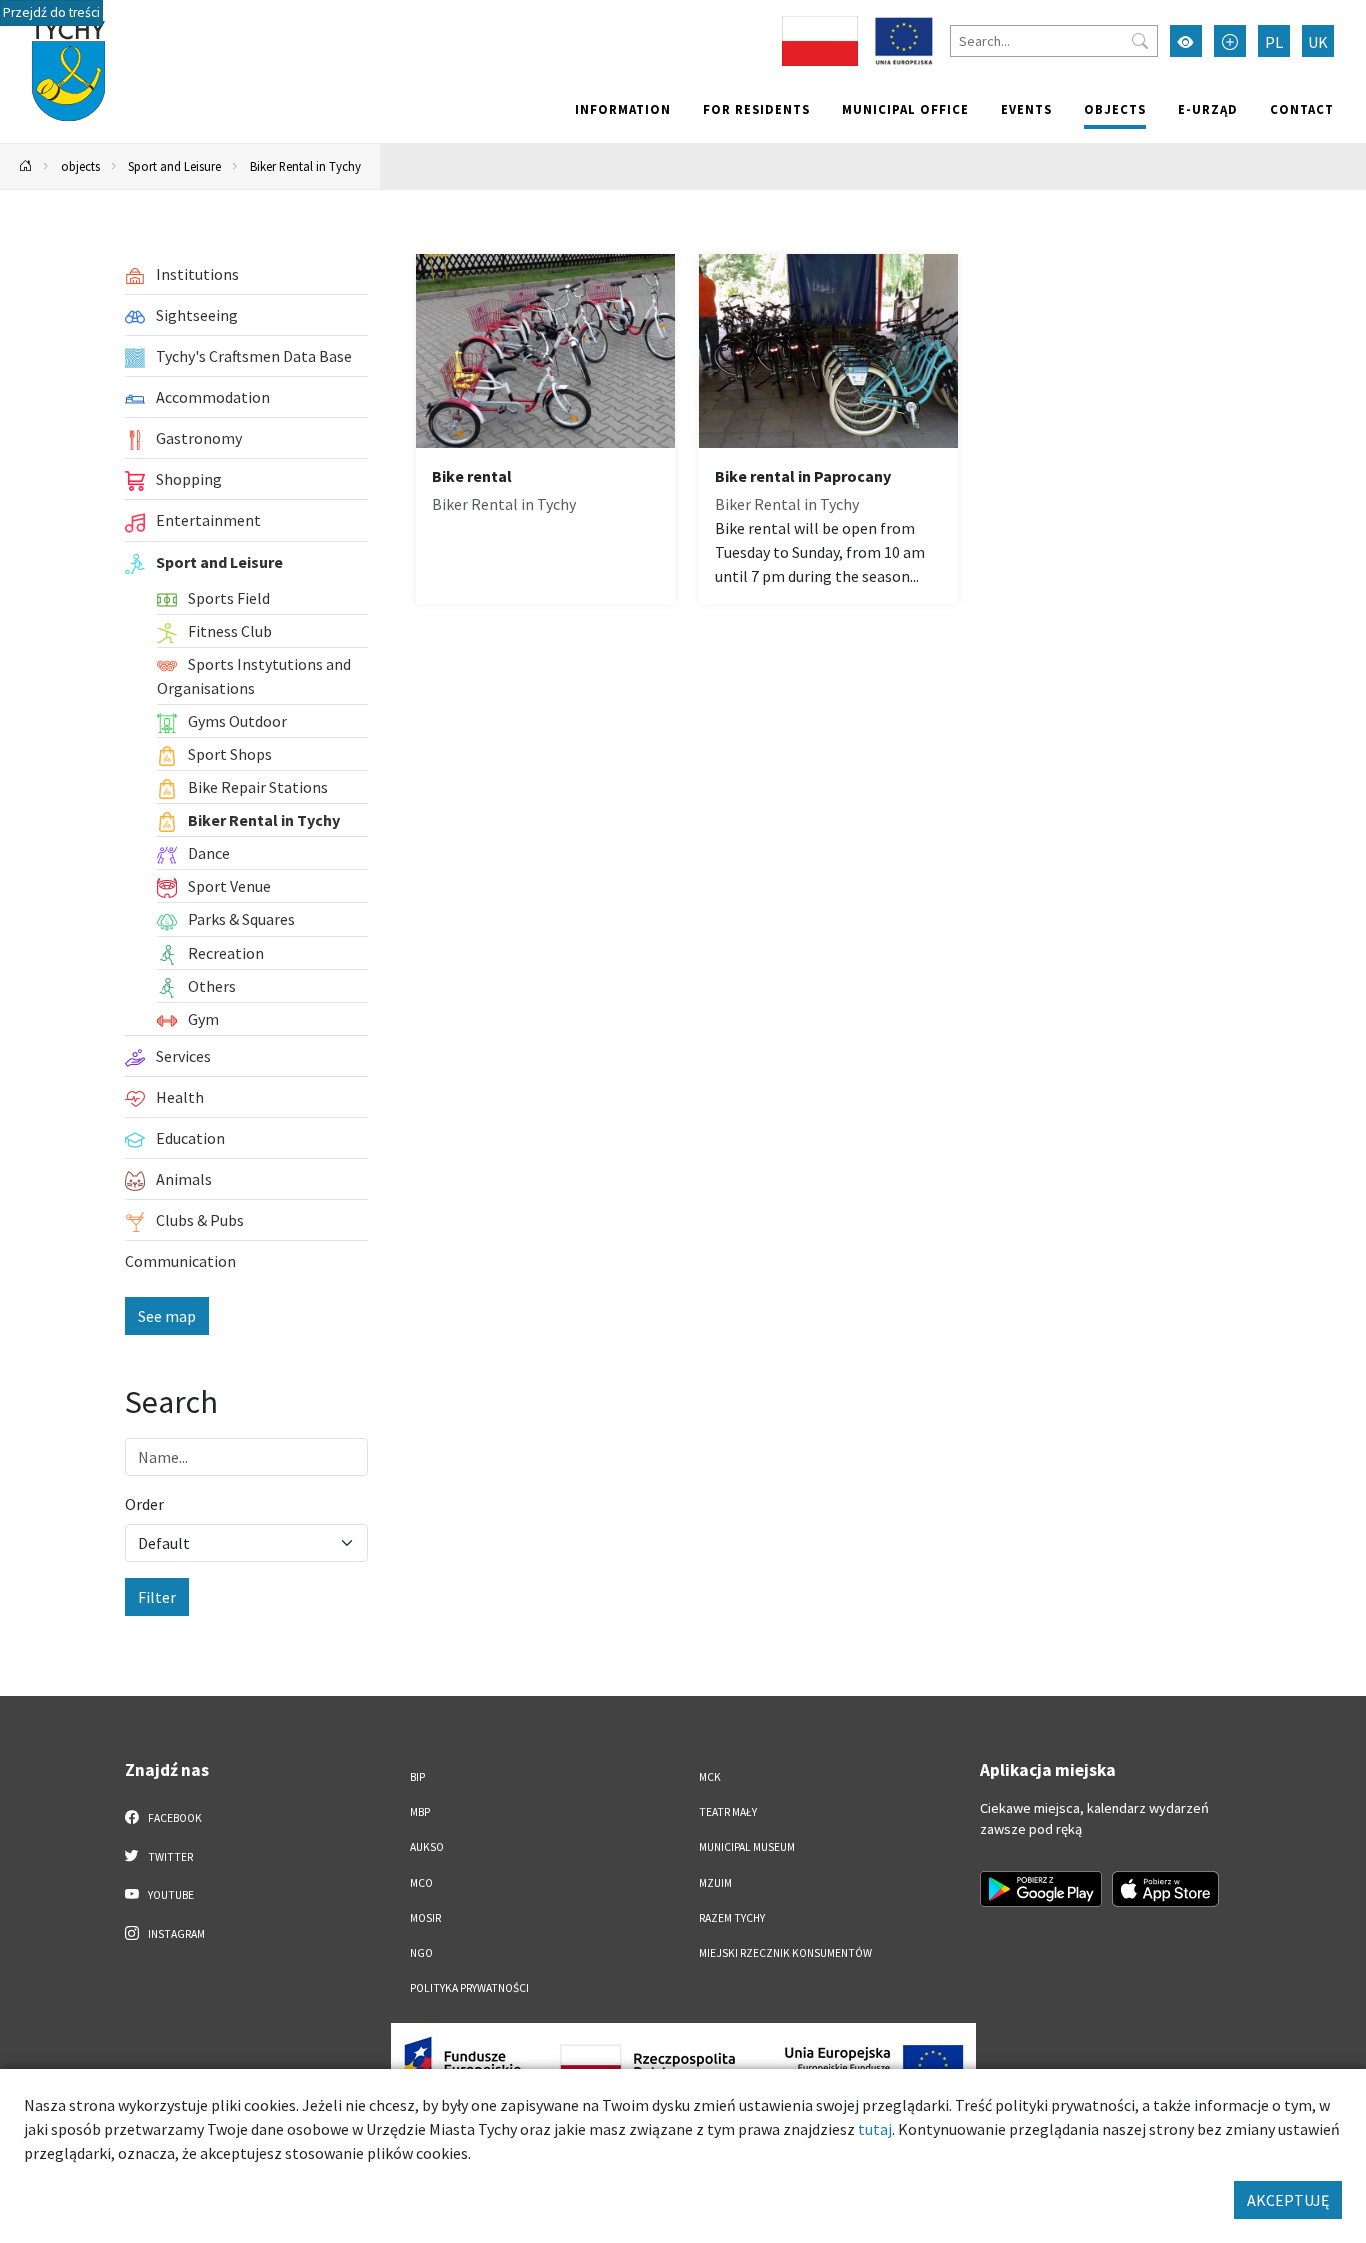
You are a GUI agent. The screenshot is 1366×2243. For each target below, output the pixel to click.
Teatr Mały (728, 1812)
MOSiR (425, 1918)
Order (144, 1504)
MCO (421, 1883)
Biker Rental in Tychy (305, 166)
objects (1115, 109)
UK (1318, 42)
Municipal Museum (747, 1847)
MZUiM (715, 1883)
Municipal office (905, 109)
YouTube (170, 1895)
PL (1274, 42)
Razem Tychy (732, 1918)
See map (167, 1316)
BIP (417, 1777)
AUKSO (427, 1847)
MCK (710, 1777)
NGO (421, 1953)
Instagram (175, 1934)
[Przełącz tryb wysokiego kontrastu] (1186, 41)
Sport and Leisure (174, 166)
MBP (420, 1812)
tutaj (875, 2129)
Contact (1302, 109)
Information (623, 109)
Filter (157, 1597)
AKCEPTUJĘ (1288, 2200)
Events (1026, 109)
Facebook (174, 1818)
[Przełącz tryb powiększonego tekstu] (1230, 41)
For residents (756, 109)
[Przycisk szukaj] (1140, 41)
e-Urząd (1208, 109)
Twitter (169, 1857)
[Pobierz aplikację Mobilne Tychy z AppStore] (1166, 1889)
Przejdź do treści (51, 12)
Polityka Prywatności (469, 1988)
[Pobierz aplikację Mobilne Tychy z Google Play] (1041, 1889)
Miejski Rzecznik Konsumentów (785, 1953)
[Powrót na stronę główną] (26, 166)
